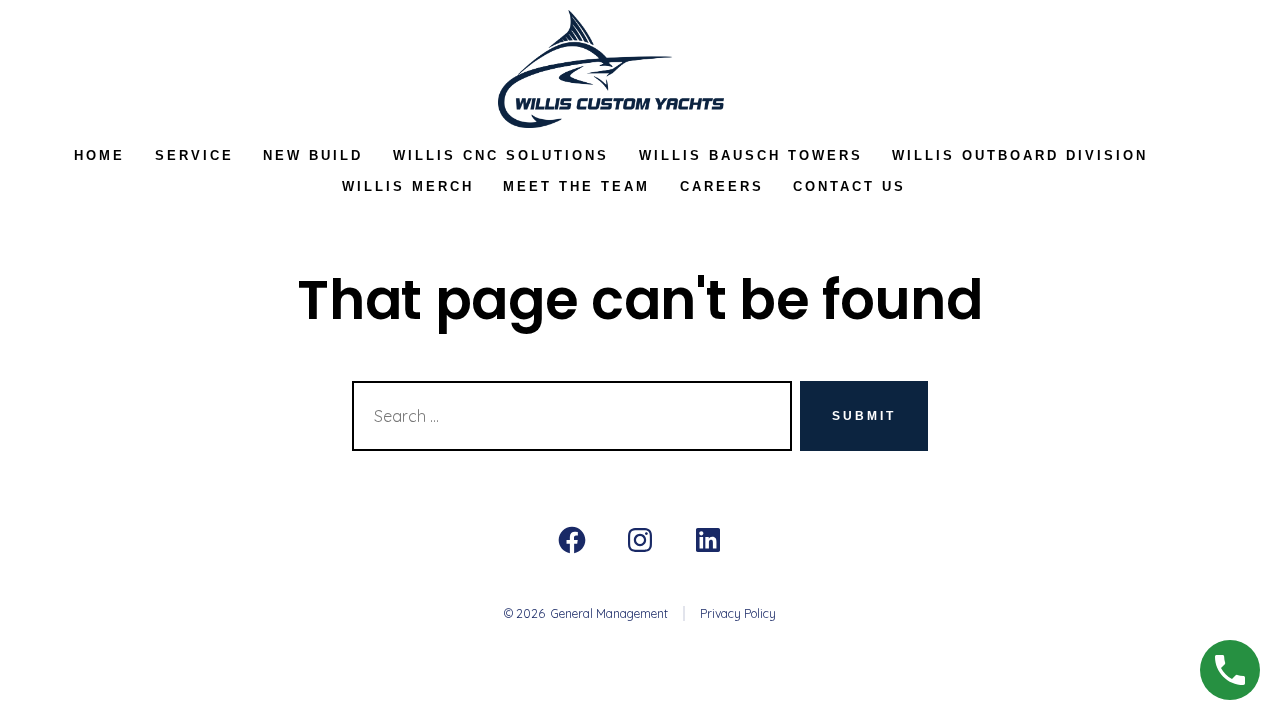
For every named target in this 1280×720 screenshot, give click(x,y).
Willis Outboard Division (1020, 155)
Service (194, 155)
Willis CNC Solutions (501, 155)
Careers (722, 186)
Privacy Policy (738, 613)
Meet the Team (576, 186)
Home (99, 155)
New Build (313, 155)
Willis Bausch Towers (751, 155)
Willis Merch (408, 186)
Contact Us (849, 186)
